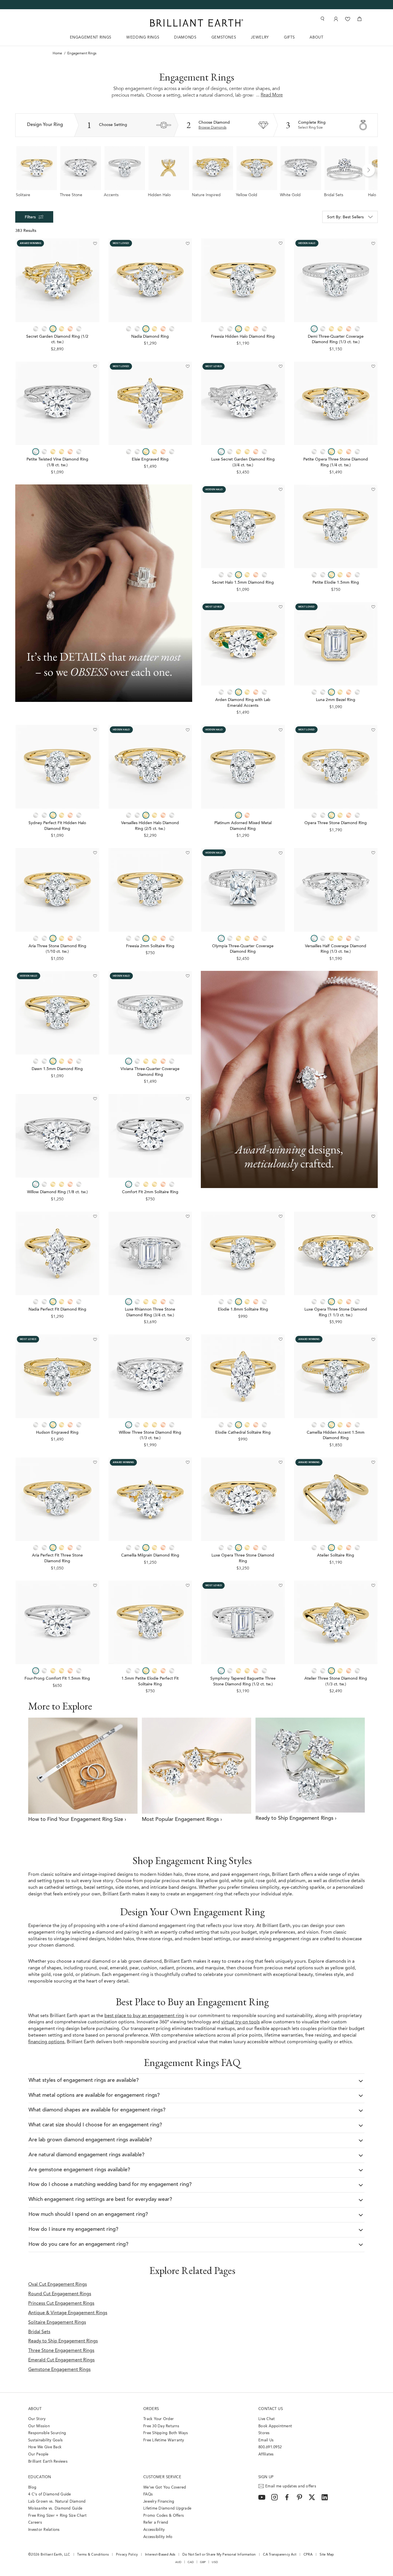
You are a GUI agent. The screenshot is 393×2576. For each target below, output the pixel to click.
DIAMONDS (185, 38)
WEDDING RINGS (143, 38)
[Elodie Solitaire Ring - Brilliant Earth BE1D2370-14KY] (243, 1253)
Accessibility (154, 2530)
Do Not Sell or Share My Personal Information (219, 2555)
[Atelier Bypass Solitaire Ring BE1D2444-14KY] (336, 1499)
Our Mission (39, 2426)
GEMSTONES (224, 38)
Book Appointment (275, 2426)
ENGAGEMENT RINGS (91, 38)
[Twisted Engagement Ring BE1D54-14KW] (57, 403)
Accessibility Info (158, 2537)
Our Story (37, 2419)
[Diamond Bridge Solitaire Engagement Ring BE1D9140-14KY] (57, 1013)
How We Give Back (45, 2447)
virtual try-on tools (241, 2022)
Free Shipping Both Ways (166, 2433)
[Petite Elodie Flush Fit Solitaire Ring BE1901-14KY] (150, 1623)
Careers (35, 2523)
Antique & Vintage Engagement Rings (68, 2313)
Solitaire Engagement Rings (57, 2323)
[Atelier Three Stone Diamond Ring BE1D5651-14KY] (336, 1623)
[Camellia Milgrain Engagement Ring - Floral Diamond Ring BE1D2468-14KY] (150, 1499)
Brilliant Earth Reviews (48, 2462)
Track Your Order (159, 2419)
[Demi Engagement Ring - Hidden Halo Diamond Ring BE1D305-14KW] (336, 280)
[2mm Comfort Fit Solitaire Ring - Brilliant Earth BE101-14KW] (150, 1136)
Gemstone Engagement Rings (59, 2370)
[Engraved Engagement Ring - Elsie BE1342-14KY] (150, 403)
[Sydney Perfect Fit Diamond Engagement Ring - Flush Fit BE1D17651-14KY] (57, 767)
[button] (369, 170)
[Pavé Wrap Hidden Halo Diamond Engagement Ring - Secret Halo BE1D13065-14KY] (243, 527)
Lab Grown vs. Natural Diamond (57, 2502)
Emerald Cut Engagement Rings (61, 2360)
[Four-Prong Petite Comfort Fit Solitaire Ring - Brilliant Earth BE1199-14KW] (57, 1623)
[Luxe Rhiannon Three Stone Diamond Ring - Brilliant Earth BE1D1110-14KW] (150, 1253)
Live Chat (267, 2419)
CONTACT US (271, 2409)
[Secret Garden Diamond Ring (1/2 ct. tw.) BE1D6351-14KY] (57, 280)
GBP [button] (203, 2562)
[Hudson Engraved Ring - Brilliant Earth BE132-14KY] (57, 1376)
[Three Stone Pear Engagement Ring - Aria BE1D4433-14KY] (57, 1499)
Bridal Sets (39, 2332)
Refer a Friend (156, 2523)
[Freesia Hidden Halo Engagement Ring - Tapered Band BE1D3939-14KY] (243, 280)
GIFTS (289, 38)
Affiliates (266, 2454)
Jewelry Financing (159, 2502)
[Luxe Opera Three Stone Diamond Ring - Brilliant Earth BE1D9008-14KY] (243, 1499)
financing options (46, 2042)
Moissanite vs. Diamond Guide (55, 2509)
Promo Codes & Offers (164, 2516)
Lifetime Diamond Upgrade (167, 2509)
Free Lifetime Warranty (164, 2440)
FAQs (148, 2494)
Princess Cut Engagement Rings (61, 2304)
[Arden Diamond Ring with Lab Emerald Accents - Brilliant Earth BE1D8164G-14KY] (243, 644)
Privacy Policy (127, 2555)
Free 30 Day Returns (161, 2426)
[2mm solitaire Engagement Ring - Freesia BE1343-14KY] (150, 890)
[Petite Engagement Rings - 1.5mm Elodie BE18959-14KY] (336, 527)
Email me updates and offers (291, 2486)
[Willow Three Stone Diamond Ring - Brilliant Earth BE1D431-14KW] (150, 1376)
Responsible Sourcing (47, 2433)
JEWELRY (260, 38)
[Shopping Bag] (359, 19)
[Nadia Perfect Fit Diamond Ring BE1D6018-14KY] (57, 1253)
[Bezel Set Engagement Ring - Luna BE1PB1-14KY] (336, 644)
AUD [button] (178, 2562)
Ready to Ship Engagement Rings (63, 2341)
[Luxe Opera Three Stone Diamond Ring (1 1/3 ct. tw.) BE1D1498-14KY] (336, 1253)
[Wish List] (348, 19)
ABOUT (316, 38)
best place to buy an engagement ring (144, 2016)
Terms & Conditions (93, 2555)
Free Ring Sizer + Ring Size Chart (58, 2516)
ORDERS (151, 2409)
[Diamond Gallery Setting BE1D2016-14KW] (243, 890)
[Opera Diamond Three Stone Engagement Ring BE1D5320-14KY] (336, 767)
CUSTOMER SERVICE (162, 2477)
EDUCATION (40, 2477)
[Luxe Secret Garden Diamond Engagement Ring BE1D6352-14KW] (243, 403)
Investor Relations (44, 2530)
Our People (38, 2454)
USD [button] (215, 2562)
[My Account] (335, 19)
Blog (32, 2488)
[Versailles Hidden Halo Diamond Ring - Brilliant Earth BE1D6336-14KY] (150, 767)
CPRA (308, 2555)
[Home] (197, 23)
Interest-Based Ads (160, 2555)
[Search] (322, 19)
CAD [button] (191, 2562)
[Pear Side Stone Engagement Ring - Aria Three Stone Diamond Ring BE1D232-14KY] (57, 890)
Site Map (327, 2555)
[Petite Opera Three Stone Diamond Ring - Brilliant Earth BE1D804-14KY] (336, 403)
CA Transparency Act (280, 2555)
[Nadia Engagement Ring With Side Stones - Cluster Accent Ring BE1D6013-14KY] (150, 280)
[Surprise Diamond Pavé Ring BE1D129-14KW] (150, 1013)
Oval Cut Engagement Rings (58, 2285)
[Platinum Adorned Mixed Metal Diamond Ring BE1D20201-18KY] (243, 767)
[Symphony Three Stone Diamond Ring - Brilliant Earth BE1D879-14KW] (243, 1623)
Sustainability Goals (45, 2440)
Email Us (266, 2440)
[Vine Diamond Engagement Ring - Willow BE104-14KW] (57, 1136)
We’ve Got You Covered (165, 2488)
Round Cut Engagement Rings (60, 2294)
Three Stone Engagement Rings (61, 2351)
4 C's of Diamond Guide (50, 2494)
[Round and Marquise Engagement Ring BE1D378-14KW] (336, 890)
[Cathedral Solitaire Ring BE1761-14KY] (243, 1376)
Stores (264, 2433)
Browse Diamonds (212, 128)
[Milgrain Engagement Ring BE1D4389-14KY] (336, 1376)
